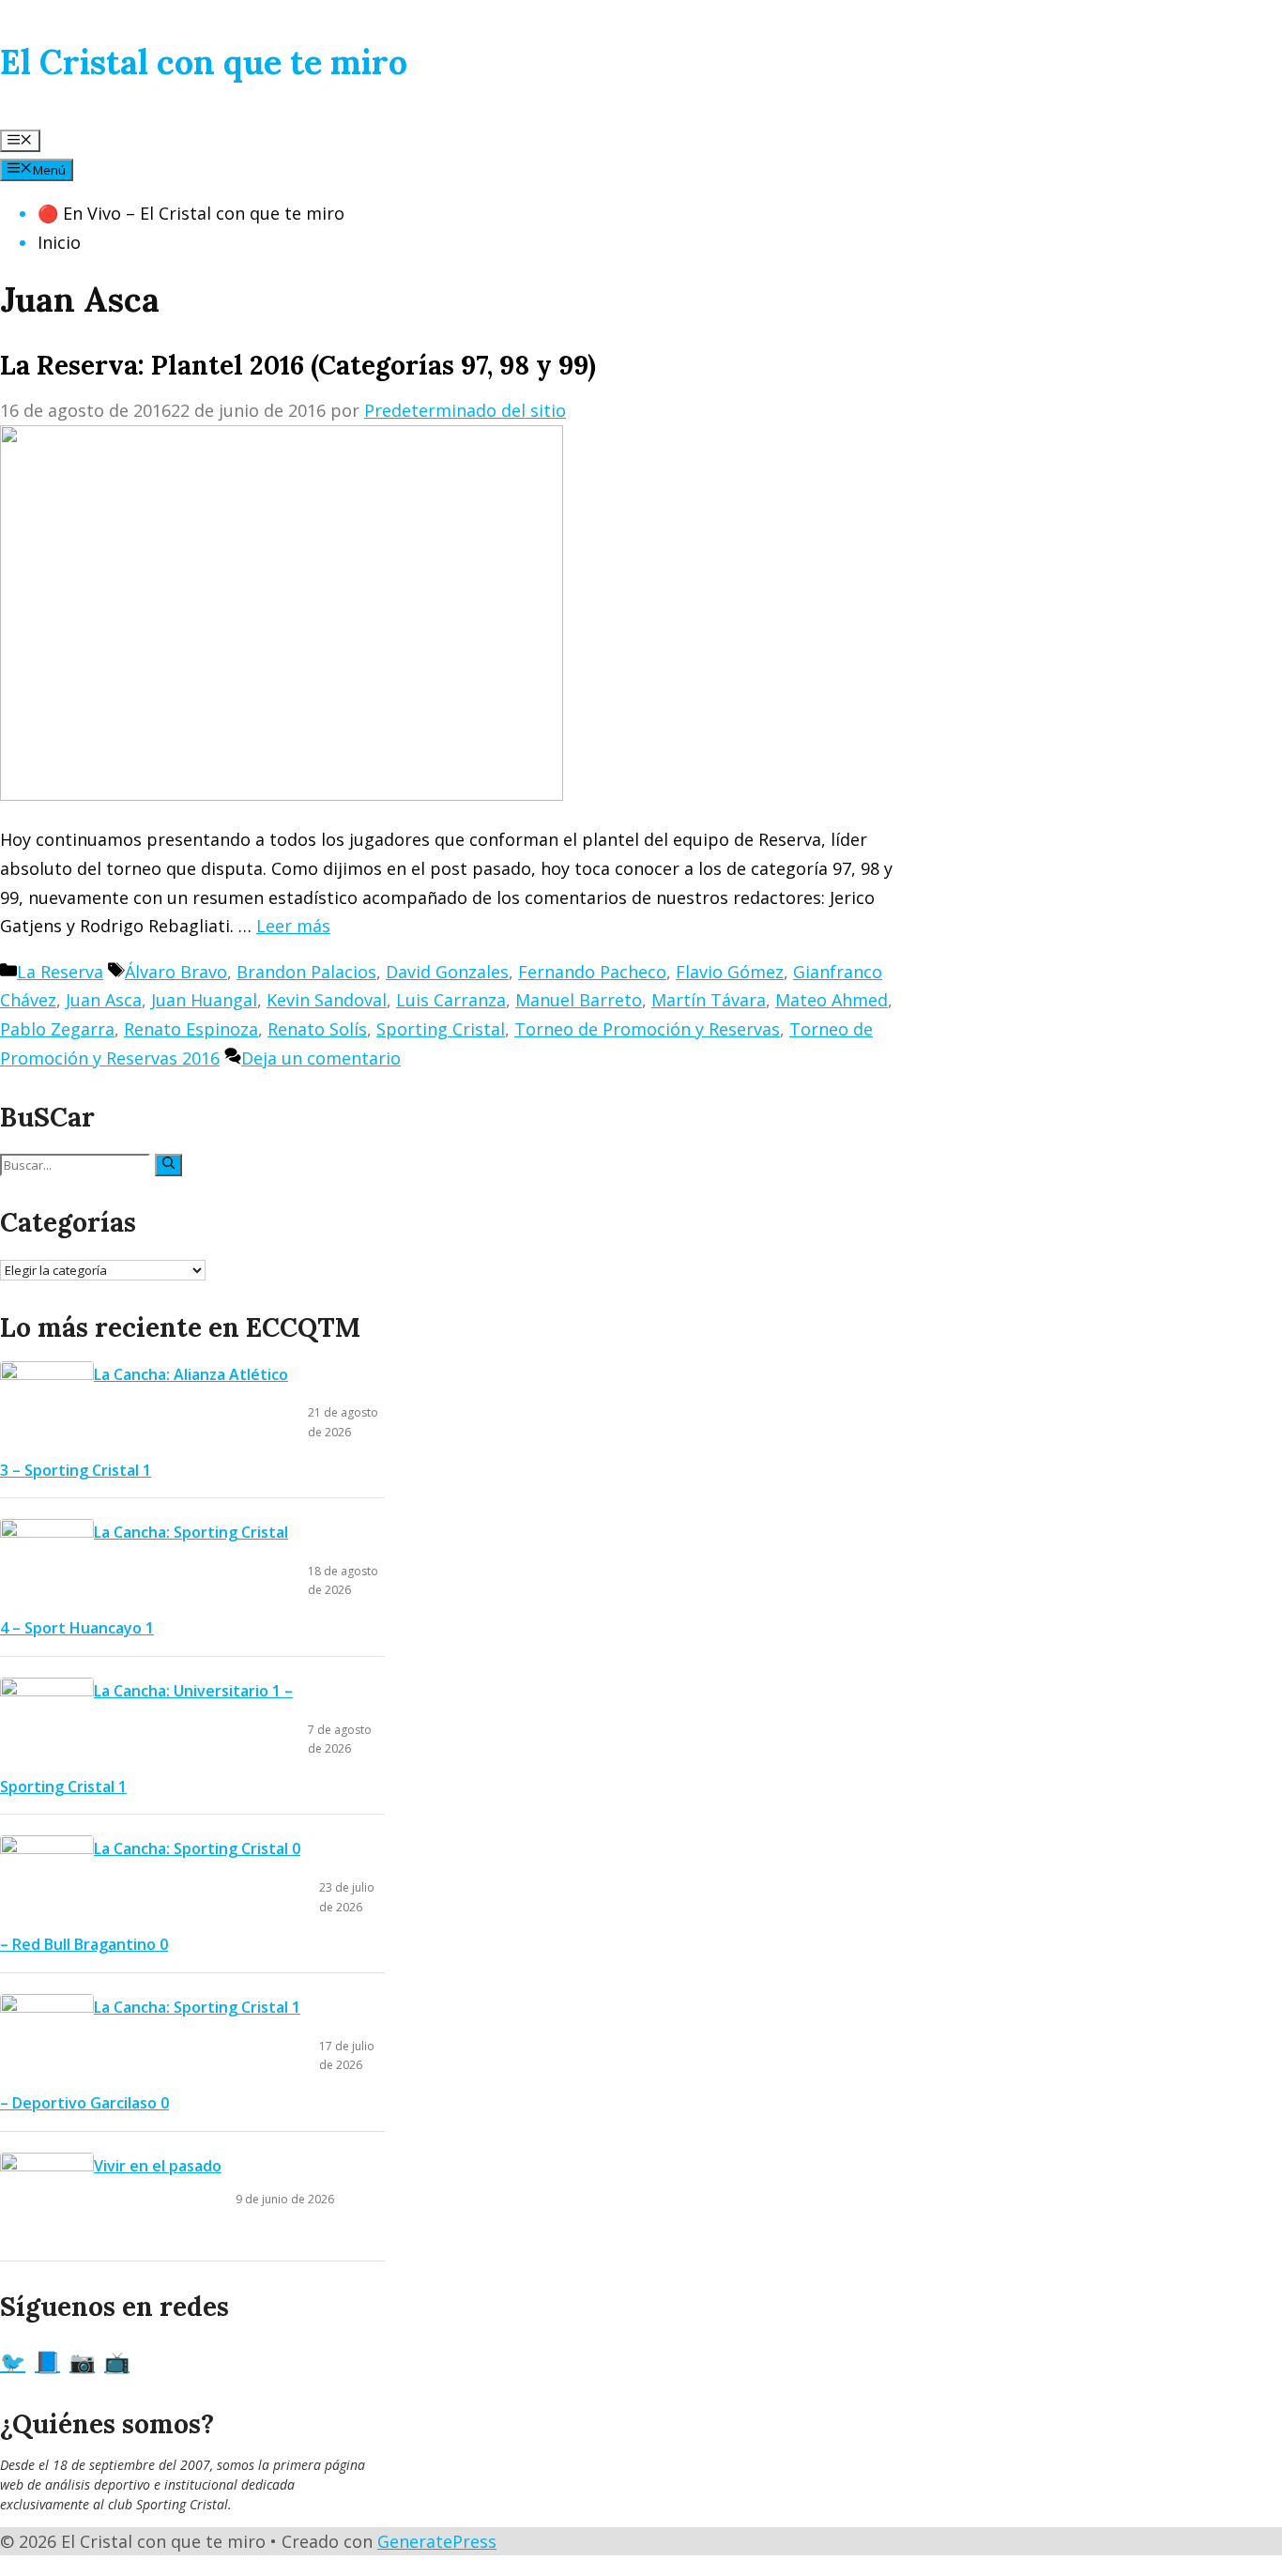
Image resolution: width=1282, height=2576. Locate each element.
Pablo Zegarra (57, 1029)
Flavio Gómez (730, 972)
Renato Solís (317, 1029)
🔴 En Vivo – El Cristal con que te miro (191, 213)
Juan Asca (104, 1000)
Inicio (59, 242)
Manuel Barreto (579, 1000)
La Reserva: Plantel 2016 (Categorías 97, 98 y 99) (298, 365)
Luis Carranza (451, 1000)
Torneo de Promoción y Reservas (647, 1029)
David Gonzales (447, 972)
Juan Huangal (204, 1000)
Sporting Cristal (441, 1029)
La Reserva (60, 972)
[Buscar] (168, 1165)
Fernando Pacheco (592, 972)
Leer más (293, 926)
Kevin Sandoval (327, 1000)
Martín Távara (709, 1000)
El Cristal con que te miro (204, 62)
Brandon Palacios (306, 972)
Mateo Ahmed (832, 1000)
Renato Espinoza (191, 1029)
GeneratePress (437, 2541)
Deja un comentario (321, 1058)
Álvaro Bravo (176, 972)
